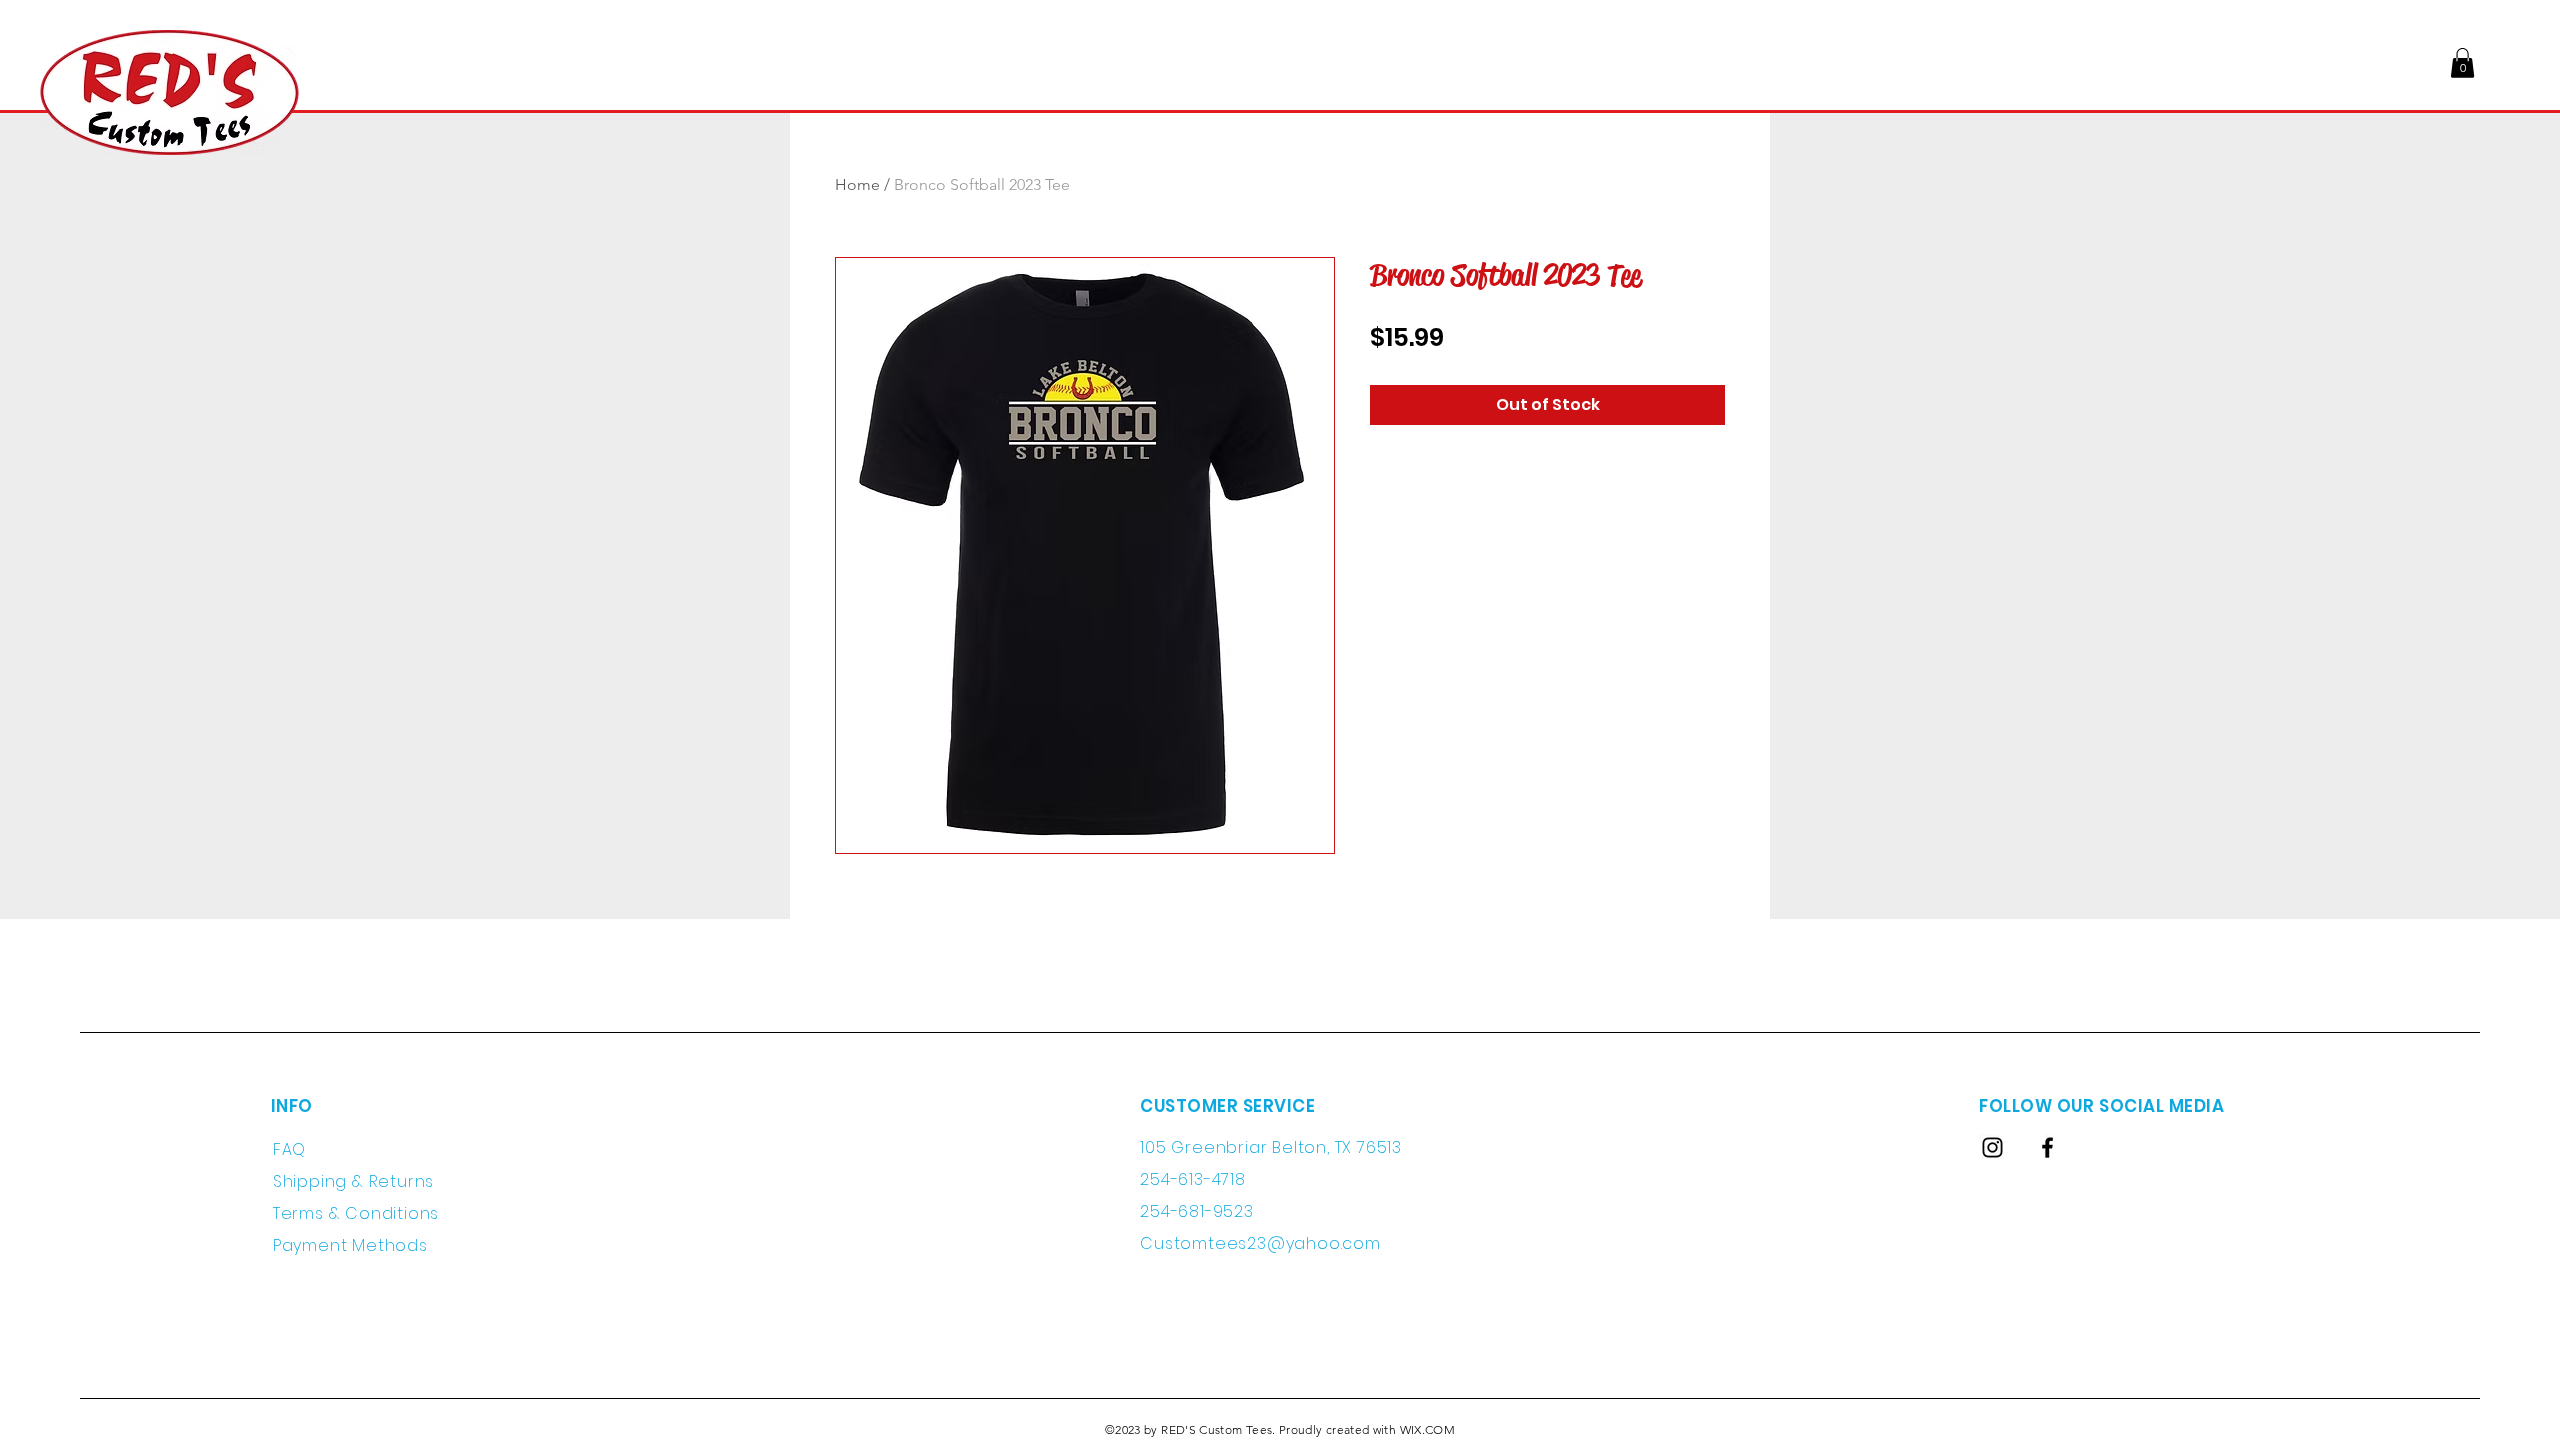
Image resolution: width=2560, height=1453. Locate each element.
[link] (2462, 63)
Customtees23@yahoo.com (1260, 1243)
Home (857, 184)
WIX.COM (1428, 1429)
